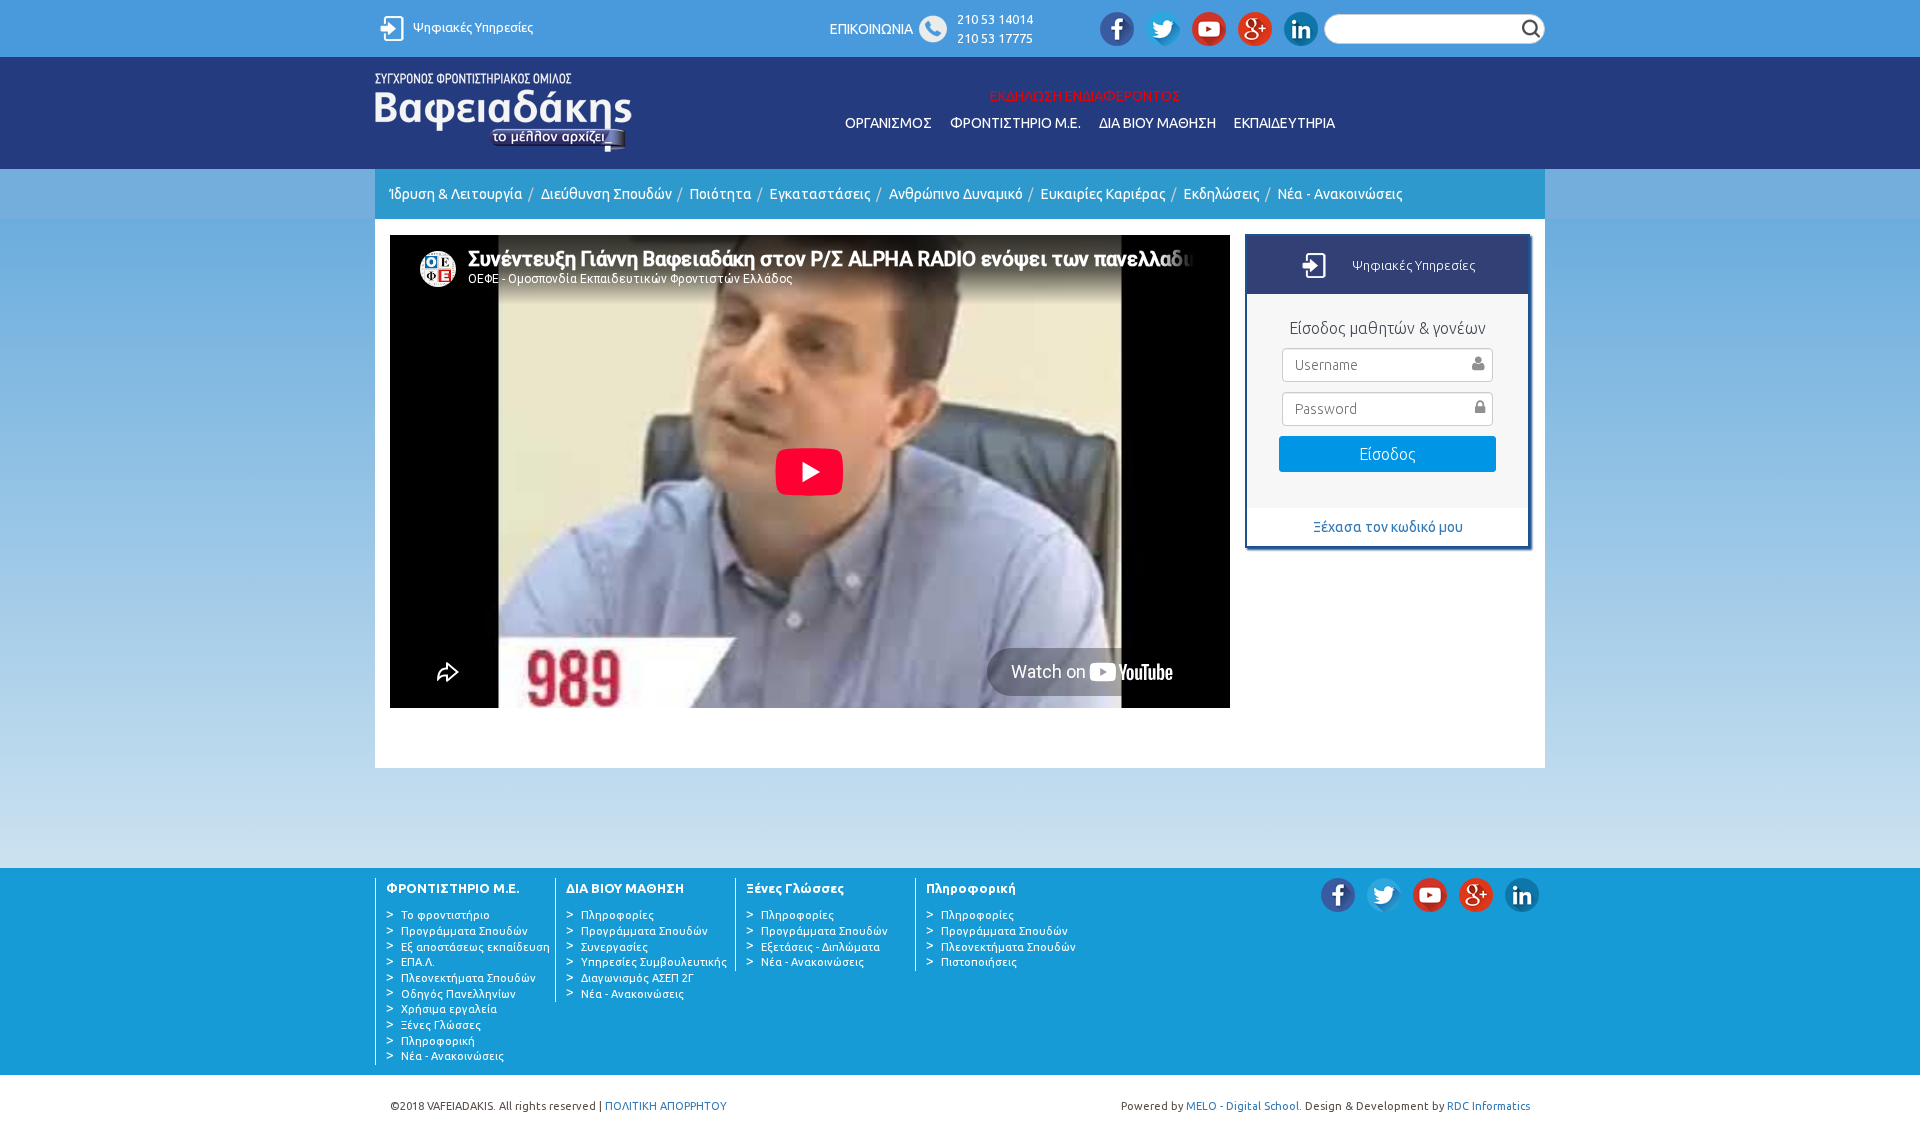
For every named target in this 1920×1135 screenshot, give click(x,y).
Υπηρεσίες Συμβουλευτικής (654, 962)
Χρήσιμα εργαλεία (449, 1009)
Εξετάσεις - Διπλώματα (820, 947)
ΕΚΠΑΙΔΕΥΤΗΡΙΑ (1284, 123)
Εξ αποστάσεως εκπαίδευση (475, 947)
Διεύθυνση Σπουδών (606, 194)
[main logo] (504, 113)
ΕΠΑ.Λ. (418, 962)
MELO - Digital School (1242, 1106)
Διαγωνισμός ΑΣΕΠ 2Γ (637, 978)
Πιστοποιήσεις (979, 962)
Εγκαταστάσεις (820, 194)
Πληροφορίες (617, 915)
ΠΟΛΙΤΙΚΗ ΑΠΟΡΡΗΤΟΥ (666, 1106)
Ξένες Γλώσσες (441, 1025)
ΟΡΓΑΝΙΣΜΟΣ (888, 123)
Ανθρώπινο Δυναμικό (956, 194)
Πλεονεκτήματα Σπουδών (468, 978)
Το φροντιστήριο (445, 915)
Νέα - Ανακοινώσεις (1340, 194)
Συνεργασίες (614, 947)
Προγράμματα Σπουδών (464, 931)
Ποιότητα (721, 194)
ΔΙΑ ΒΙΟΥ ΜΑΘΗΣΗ (1157, 123)
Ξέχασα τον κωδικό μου (1388, 527)
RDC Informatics (1488, 1106)
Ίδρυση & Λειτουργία (456, 194)
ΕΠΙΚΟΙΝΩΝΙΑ (871, 29)
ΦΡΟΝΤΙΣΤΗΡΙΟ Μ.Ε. (1015, 123)
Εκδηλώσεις (1222, 194)
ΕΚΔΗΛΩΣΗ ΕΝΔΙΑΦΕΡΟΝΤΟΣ (1085, 96)
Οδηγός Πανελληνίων (458, 994)
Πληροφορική (438, 1041)
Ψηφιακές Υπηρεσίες (473, 27)
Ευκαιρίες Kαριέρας (1103, 194)
